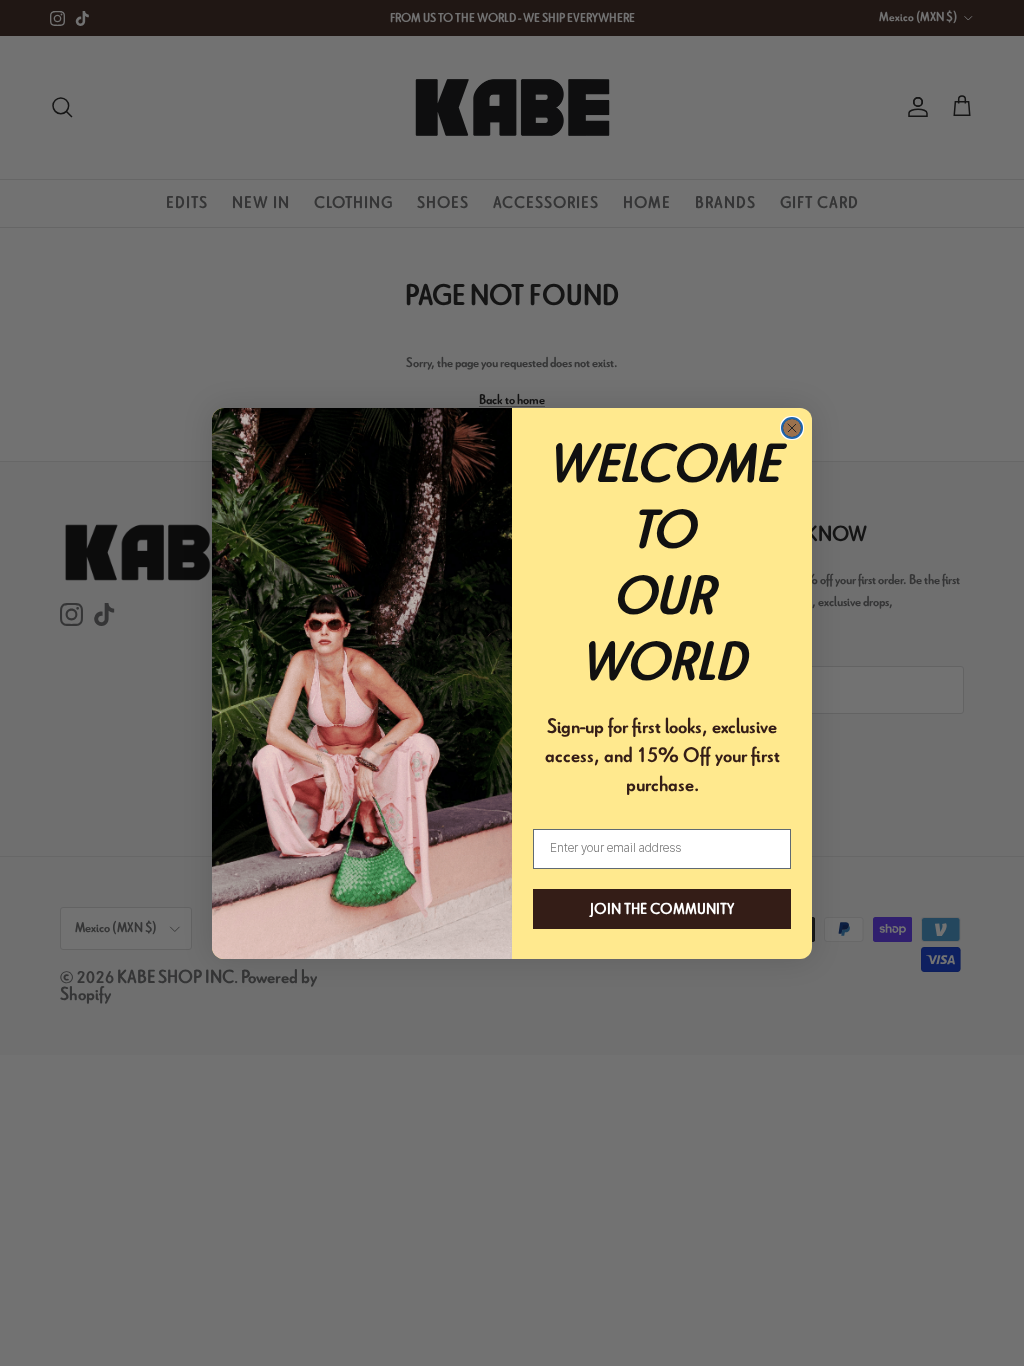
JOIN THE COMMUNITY (662, 909)
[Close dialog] (792, 428)
